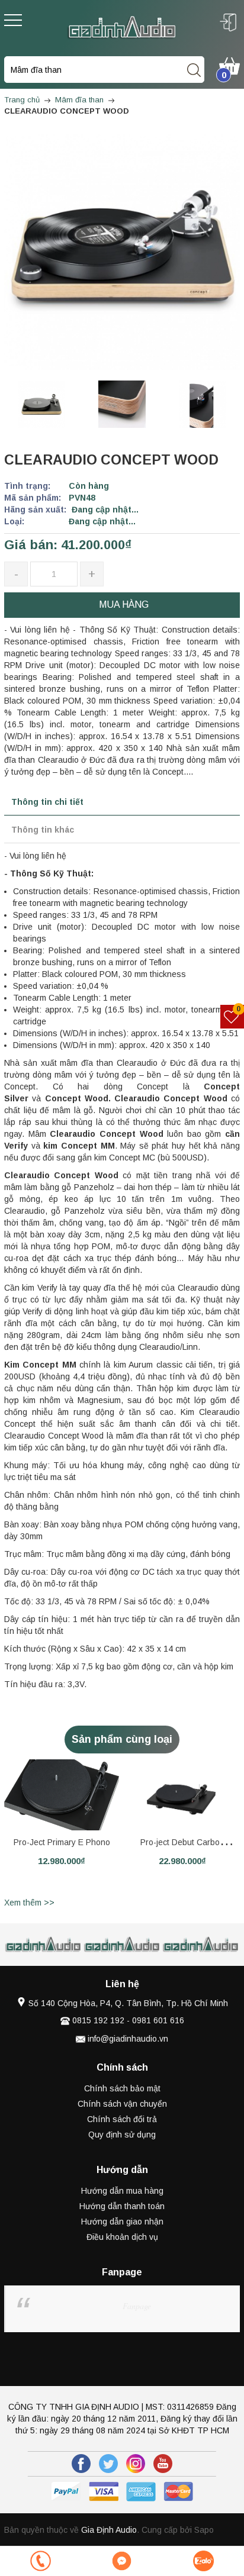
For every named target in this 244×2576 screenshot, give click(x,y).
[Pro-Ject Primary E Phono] (62, 1795)
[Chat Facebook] (122, 2561)
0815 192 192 (98, 2020)
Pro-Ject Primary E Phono (62, 1842)
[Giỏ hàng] (229, 65)
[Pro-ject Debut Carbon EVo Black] (182, 1795)
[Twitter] (108, 2464)
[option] (41, 404)
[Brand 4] (201, 1945)
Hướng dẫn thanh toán (122, 2206)
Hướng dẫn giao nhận (122, 2222)
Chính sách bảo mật (122, 2088)
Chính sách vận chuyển (122, 2104)
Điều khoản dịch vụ (122, 2237)
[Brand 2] (44, 1945)
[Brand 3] (122, 1945)
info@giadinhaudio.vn (128, 2039)
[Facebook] (81, 2464)
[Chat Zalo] (203, 2561)
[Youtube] (163, 2464)
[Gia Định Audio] (122, 27)
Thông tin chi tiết (47, 802)
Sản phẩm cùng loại (122, 1739)
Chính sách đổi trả (122, 2119)
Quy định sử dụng (122, 2135)
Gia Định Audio (109, 2530)
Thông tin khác (43, 830)
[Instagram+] (136, 2464)
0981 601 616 (158, 2020)
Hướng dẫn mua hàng (122, 2191)
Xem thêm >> (29, 1903)
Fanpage (137, 2306)
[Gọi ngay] (41, 2561)
